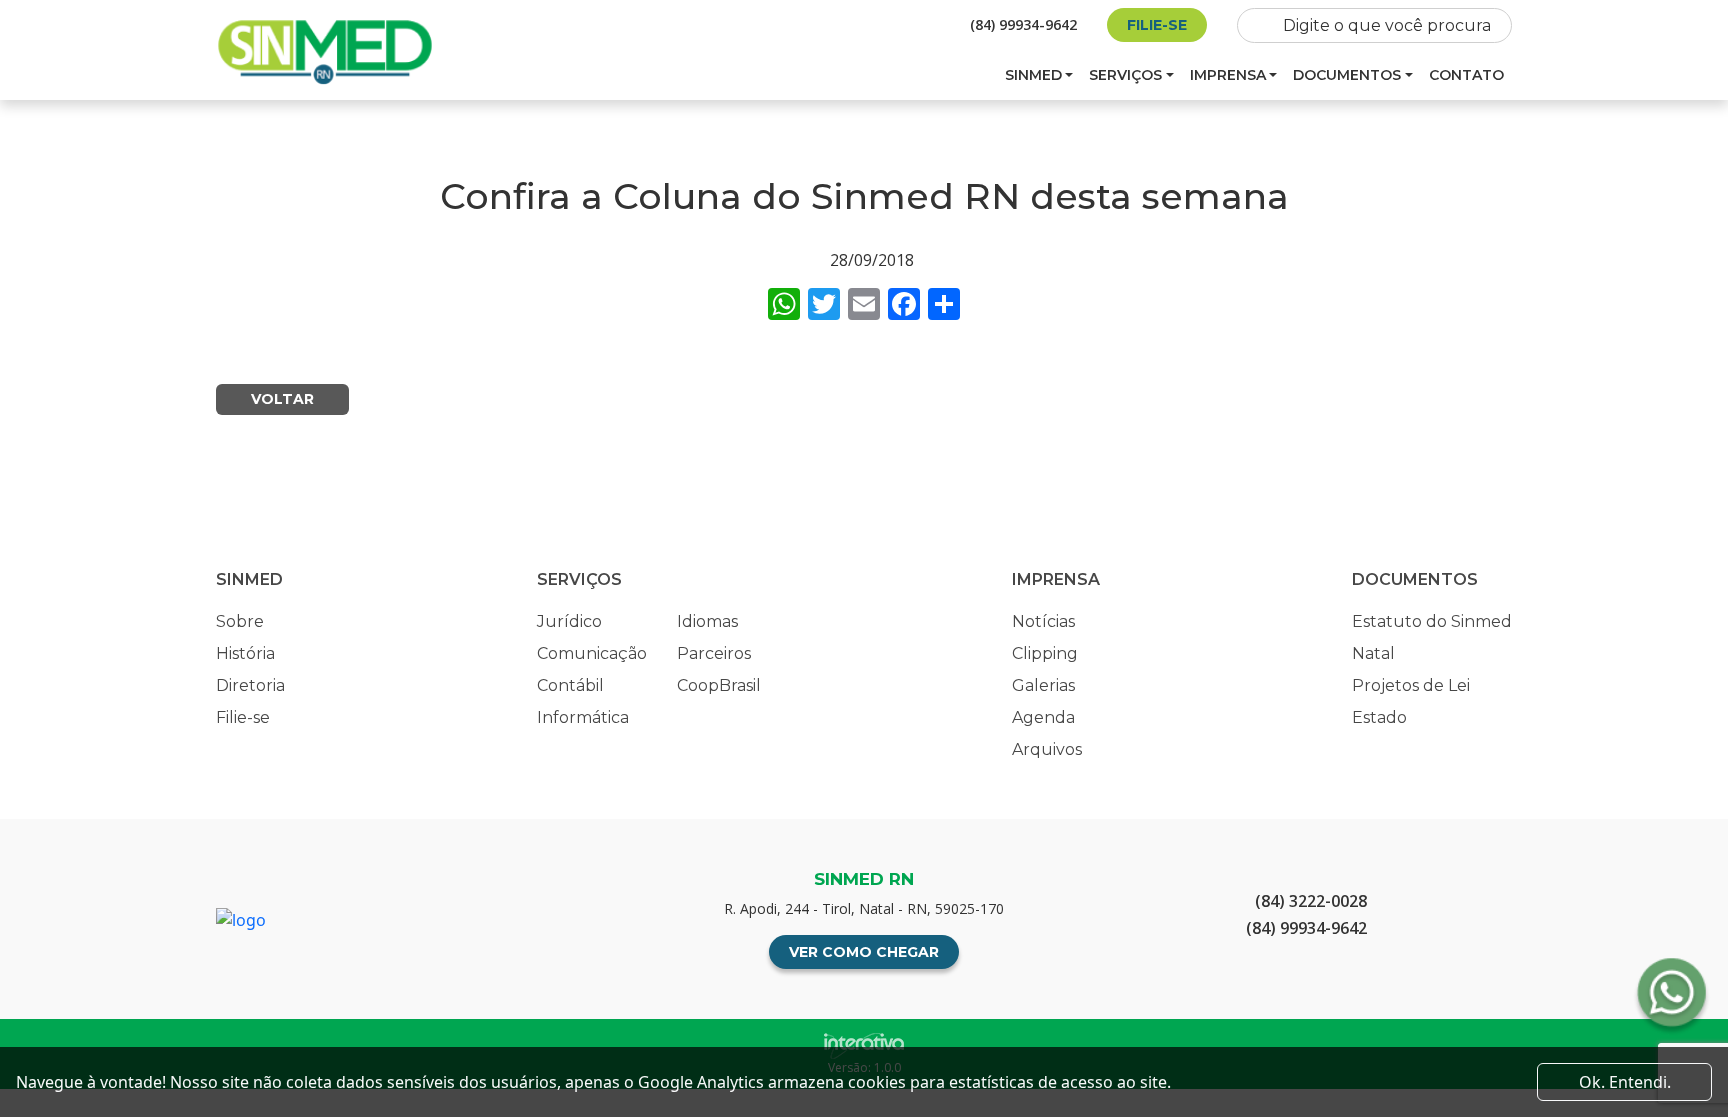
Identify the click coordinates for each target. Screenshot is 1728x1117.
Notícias (1043, 621)
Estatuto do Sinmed (1432, 621)
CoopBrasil (719, 685)
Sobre (240, 621)
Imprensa (1228, 75)
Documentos (1347, 75)
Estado (1379, 717)
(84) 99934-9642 (1023, 24)
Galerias (1043, 685)
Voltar (282, 399)
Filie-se (1157, 25)
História (245, 653)
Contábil (570, 685)
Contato (1466, 75)
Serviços (1125, 75)
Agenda (1043, 717)
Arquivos (1047, 749)
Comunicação (592, 653)
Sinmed (1033, 75)
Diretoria (250, 685)
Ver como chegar (864, 952)
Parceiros (714, 653)
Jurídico (569, 621)
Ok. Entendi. (1625, 1082)
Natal (1373, 653)
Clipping (1045, 653)
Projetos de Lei (1411, 685)
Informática (583, 717)
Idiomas (707, 621)
